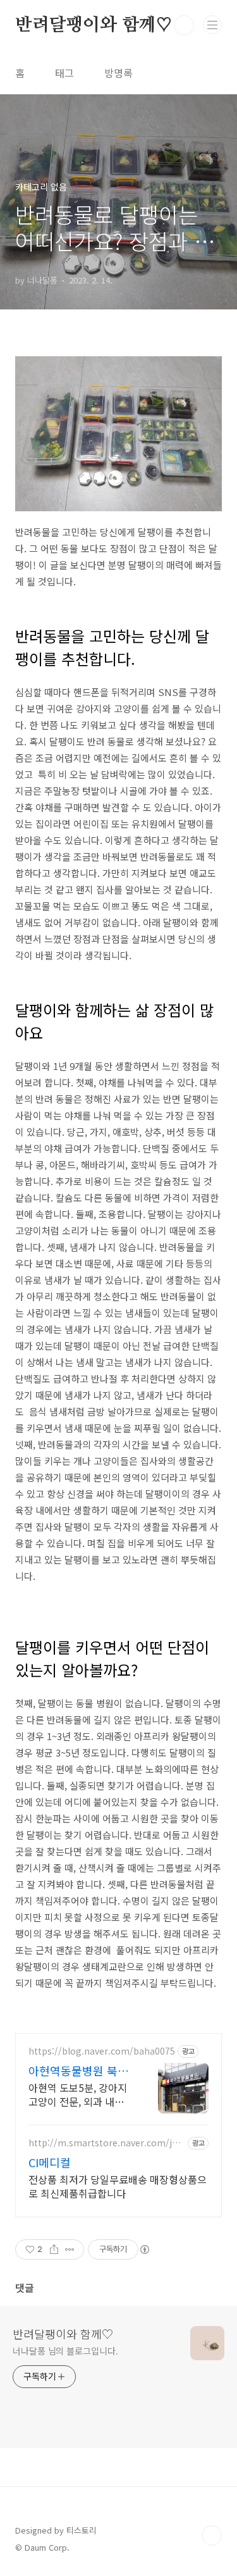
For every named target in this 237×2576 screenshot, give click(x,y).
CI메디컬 (50, 2162)
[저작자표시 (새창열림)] (144, 2249)
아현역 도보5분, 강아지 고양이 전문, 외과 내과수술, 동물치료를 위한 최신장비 (78, 2094)
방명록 (118, 73)
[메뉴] (212, 25)
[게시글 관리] (70, 2249)
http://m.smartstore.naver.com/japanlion (106, 2143)
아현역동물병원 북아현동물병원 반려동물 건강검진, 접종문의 (78, 2070)
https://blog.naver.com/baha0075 (102, 2051)
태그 (64, 73)
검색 (184, 25)
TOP (212, 2536)
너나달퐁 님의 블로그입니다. (65, 2351)
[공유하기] (54, 2249)
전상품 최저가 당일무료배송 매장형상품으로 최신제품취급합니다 (118, 2186)
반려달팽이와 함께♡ (94, 25)
